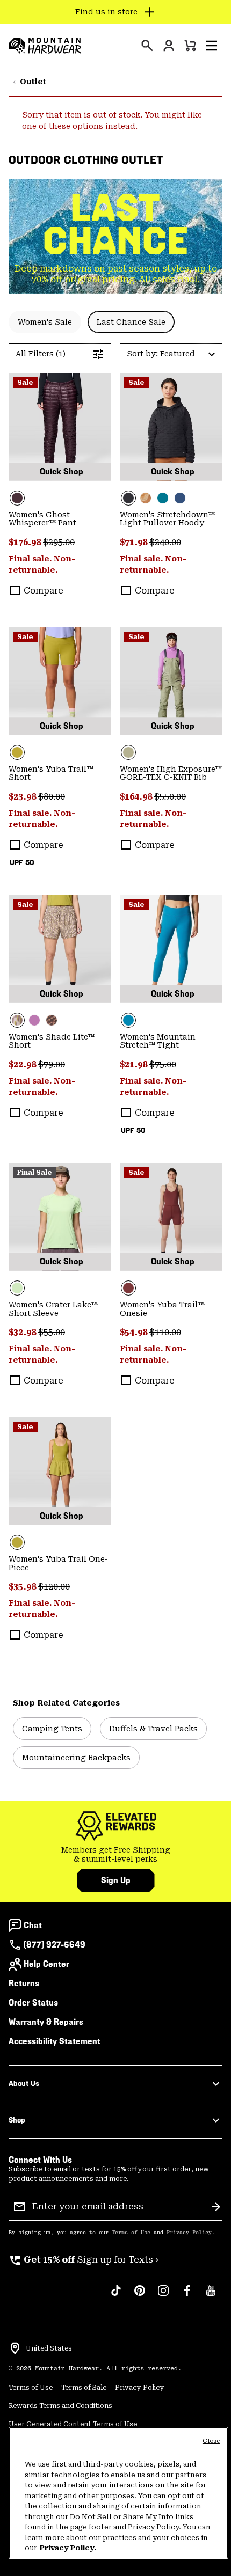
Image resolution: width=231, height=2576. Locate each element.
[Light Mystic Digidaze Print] (60, 949)
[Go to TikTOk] (116, 2296)
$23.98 (23, 797)
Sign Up (116, 1880)
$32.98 (23, 1332)
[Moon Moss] (60, 681)
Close (211, 2441)
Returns (24, 1983)
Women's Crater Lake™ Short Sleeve (53, 1309)
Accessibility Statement (55, 2041)
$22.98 (23, 1064)
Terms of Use (131, 2233)
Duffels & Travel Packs (153, 1729)
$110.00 (165, 1332)
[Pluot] (171, 1217)
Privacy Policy (189, 2233)
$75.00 (163, 1064)
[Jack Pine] (163, 498)
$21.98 (135, 1064)
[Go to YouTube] (211, 2296)
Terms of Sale (84, 2388)
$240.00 (165, 542)
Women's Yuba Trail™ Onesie (162, 1309)
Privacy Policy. (68, 2548)
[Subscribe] (216, 2207)
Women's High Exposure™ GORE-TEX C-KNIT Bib (171, 773)
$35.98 (23, 1587)
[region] (118, 2493)
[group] (115, 1855)
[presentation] (147, 46)
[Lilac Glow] (34, 1020)
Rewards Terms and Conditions (60, 2406)
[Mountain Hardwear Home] (45, 46)
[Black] (171, 427)
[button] (212, 46)
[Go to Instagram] (163, 2296)
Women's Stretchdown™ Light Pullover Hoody (167, 519)
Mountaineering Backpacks (76, 1758)
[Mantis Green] (171, 681)
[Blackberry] (60, 427)
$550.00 (170, 797)
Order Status (33, 2003)
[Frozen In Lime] (60, 1217)
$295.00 (59, 542)
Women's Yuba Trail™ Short (51, 773)
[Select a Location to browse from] (15, 2348)
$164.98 (137, 797)
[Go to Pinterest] (140, 2296)
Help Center (46, 1964)
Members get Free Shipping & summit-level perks (116, 1855)
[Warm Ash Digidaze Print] (52, 1020)
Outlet (33, 82)
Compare (44, 591)
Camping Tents (52, 1729)
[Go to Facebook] (187, 2296)
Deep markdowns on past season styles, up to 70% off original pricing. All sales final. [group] (116, 274)
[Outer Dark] (180, 498)
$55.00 (52, 1332)
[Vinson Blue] (171, 949)
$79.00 (52, 1064)
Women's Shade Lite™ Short (52, 1041)
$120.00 (54, 1587)
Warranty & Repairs (46, 2022)
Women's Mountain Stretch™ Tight (158, 1041)
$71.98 (135, 542)
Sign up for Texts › (84, 2260)
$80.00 (52, 797)
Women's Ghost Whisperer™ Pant (42, 519)
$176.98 (26, 542)
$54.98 (135, 1332)
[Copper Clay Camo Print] (146, 498)
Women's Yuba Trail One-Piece (58, 1563)
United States (49, 2348)
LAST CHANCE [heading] (116, 224)
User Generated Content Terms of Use (73, 2424)
